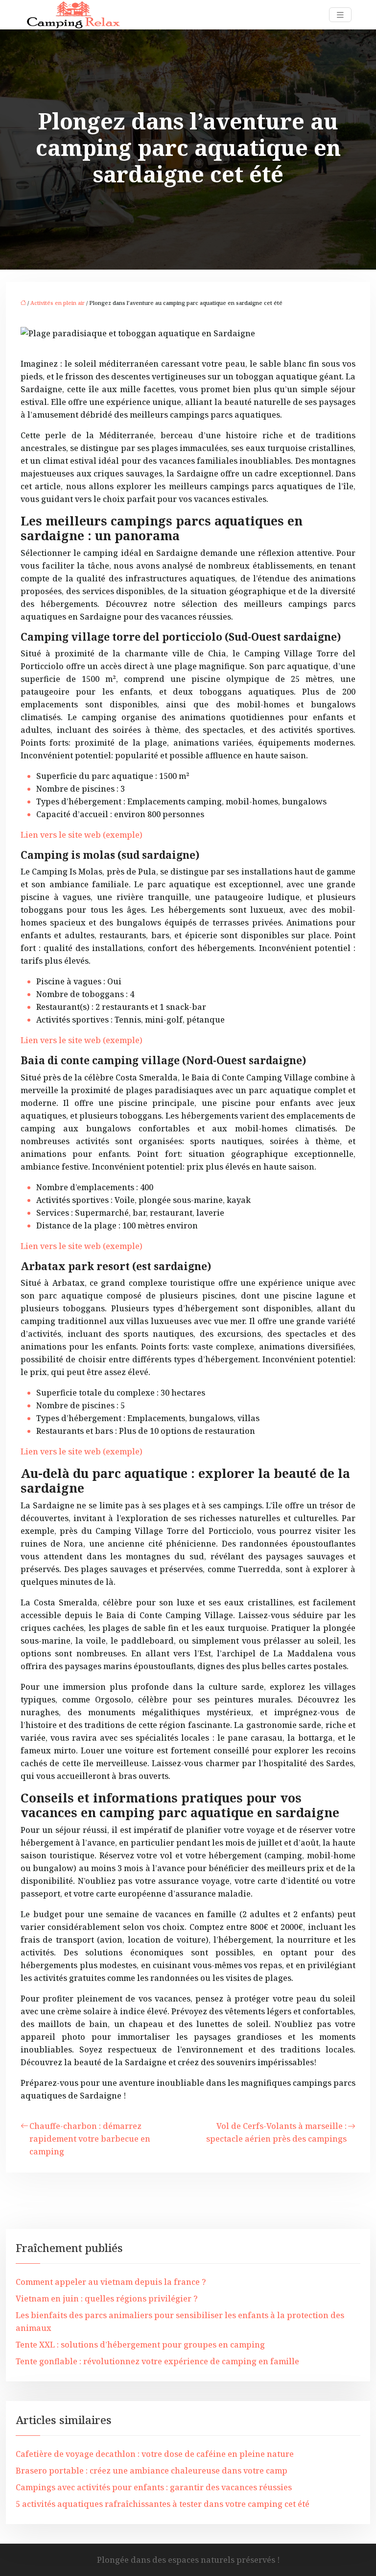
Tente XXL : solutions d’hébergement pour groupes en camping (140, 2345)
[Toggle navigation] (340, 15)
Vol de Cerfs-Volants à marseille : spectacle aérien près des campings (276, 2132)
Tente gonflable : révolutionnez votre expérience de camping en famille (157, 2361)
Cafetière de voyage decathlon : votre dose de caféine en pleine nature (155, 2454)
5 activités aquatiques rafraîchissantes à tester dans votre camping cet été (163, 2504)
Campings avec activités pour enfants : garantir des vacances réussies (154, 2487)
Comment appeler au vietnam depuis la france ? (111, 2282)
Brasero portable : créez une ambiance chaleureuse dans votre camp (152, 2471)
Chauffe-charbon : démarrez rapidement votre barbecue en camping (90, 2139)
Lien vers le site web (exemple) (82, 835)
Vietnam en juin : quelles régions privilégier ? (107, 2299)
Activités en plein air (58, 303)
